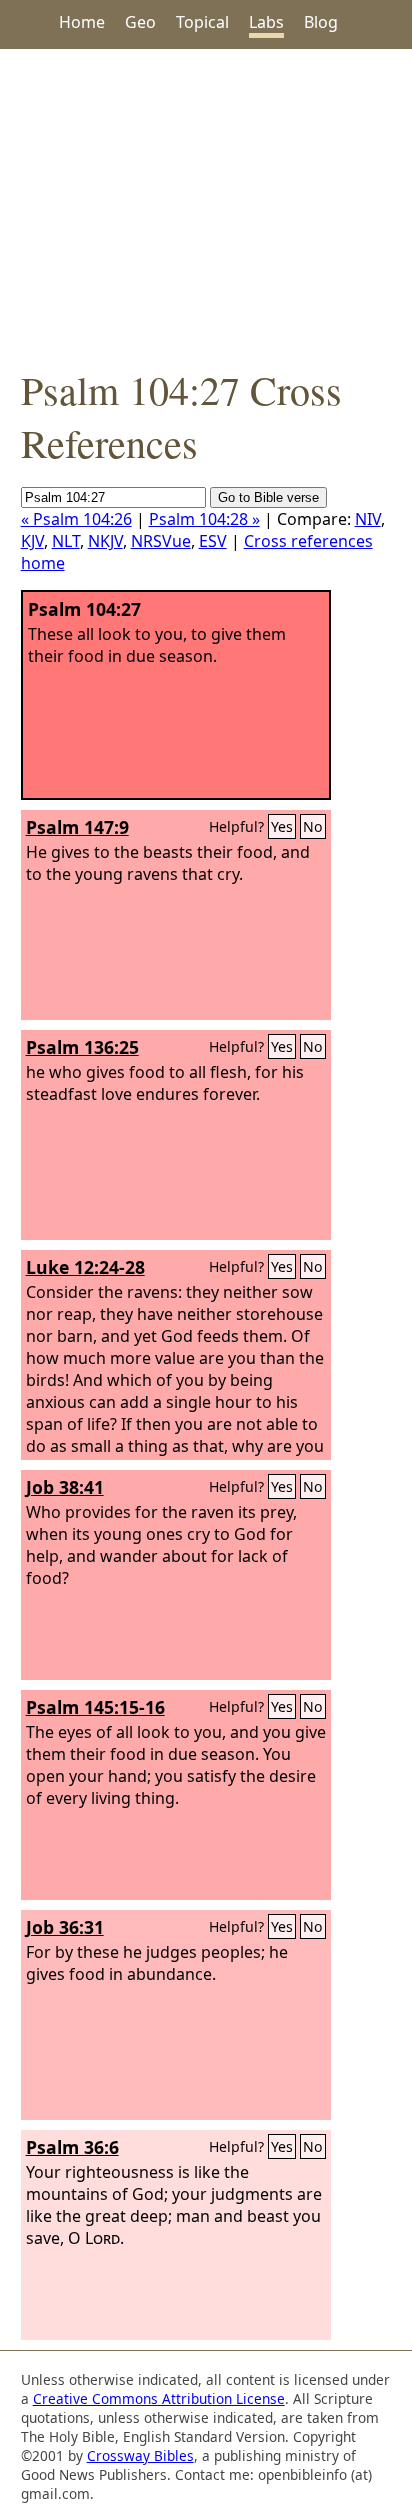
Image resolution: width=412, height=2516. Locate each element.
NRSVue (161, 541)
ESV (213, 541)
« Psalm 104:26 (76, 519)
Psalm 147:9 (77, 827)
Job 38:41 (65, 1487)
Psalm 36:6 (72, 2147)
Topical (202, 22)
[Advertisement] (206, 206)
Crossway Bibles (140, 2455)
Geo (140, 22)
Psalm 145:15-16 (95, 1707)
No (313, 826)
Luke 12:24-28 (85, 1267)
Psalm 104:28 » (204, 519)
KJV (32, 541)
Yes (282, 826)
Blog (321, 22)
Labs (266, 22)
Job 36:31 (65, 1927)
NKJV (105, 541)
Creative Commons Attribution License (159, 2398)
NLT (66, 541)
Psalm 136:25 (82, 1047)
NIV (368, 519)
